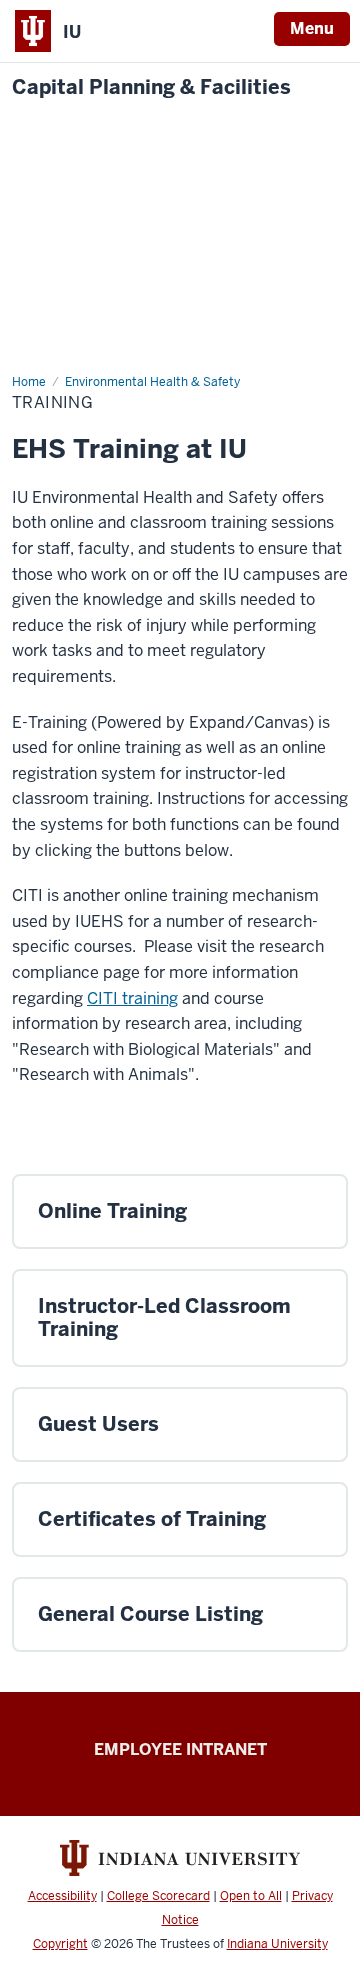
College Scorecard (158, 1896)
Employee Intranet (180, 1749)
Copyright (60, 1944)
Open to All (251, 1896)
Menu (312, 28)
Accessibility (62, 1896)
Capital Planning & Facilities (151, 87)
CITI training (132, 998)
